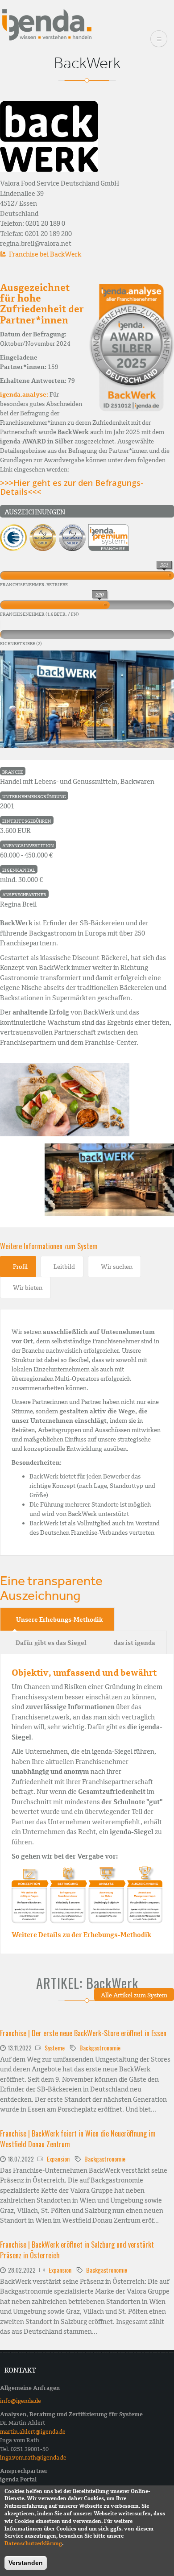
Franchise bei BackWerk (45, 254)
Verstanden (26, 2563)
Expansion (58, 2159)
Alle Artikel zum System (134, 1995)
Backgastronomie (100, 2048)
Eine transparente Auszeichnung (51, 1588)
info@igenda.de (21, 2401)
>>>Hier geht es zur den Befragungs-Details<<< (72, 487)
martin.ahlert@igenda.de (33, 2432)
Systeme (55, 2048)
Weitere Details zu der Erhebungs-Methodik (81, 1935)
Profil (20, 1267)
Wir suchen (117, 1267)
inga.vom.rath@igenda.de (33, 2458)
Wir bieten (28, 1288)
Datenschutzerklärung (33, 2543)
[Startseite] (47, 24)
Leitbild (64, 1267)
